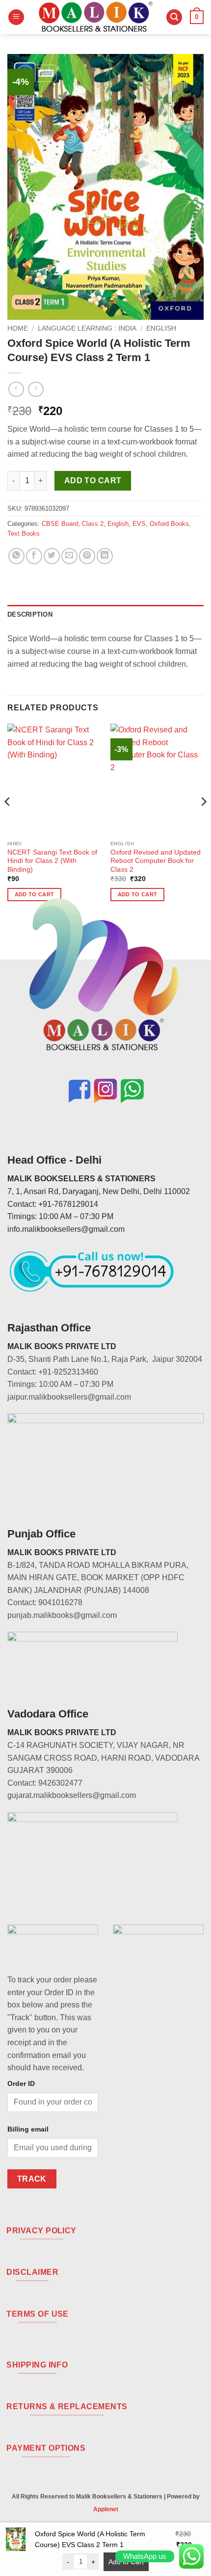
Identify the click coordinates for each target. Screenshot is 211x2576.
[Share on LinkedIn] (105, 556)
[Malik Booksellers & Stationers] (95, 17)
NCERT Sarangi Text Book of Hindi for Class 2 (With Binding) (52, 861)
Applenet (106, 2509)
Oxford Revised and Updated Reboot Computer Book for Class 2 (156, 861)
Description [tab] (30, 614)
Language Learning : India (87, 328)
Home (18, 328)
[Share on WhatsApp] (16, 556)
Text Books (24, 533)
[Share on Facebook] (34, 556)
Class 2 (93, 524)
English (161, 328)
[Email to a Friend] (69, 556)
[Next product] (16, 389)
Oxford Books (169, 524)
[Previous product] (36, 389)
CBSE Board (60, 524)
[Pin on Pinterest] (87, 556)
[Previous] (8, 821)
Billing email (28, 2129)
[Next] (203, 821)
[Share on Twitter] (52, 556)
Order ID (21, 2083)
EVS (139, 524)
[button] (16, 17)
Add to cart (93, 481)
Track (32, 2179)
